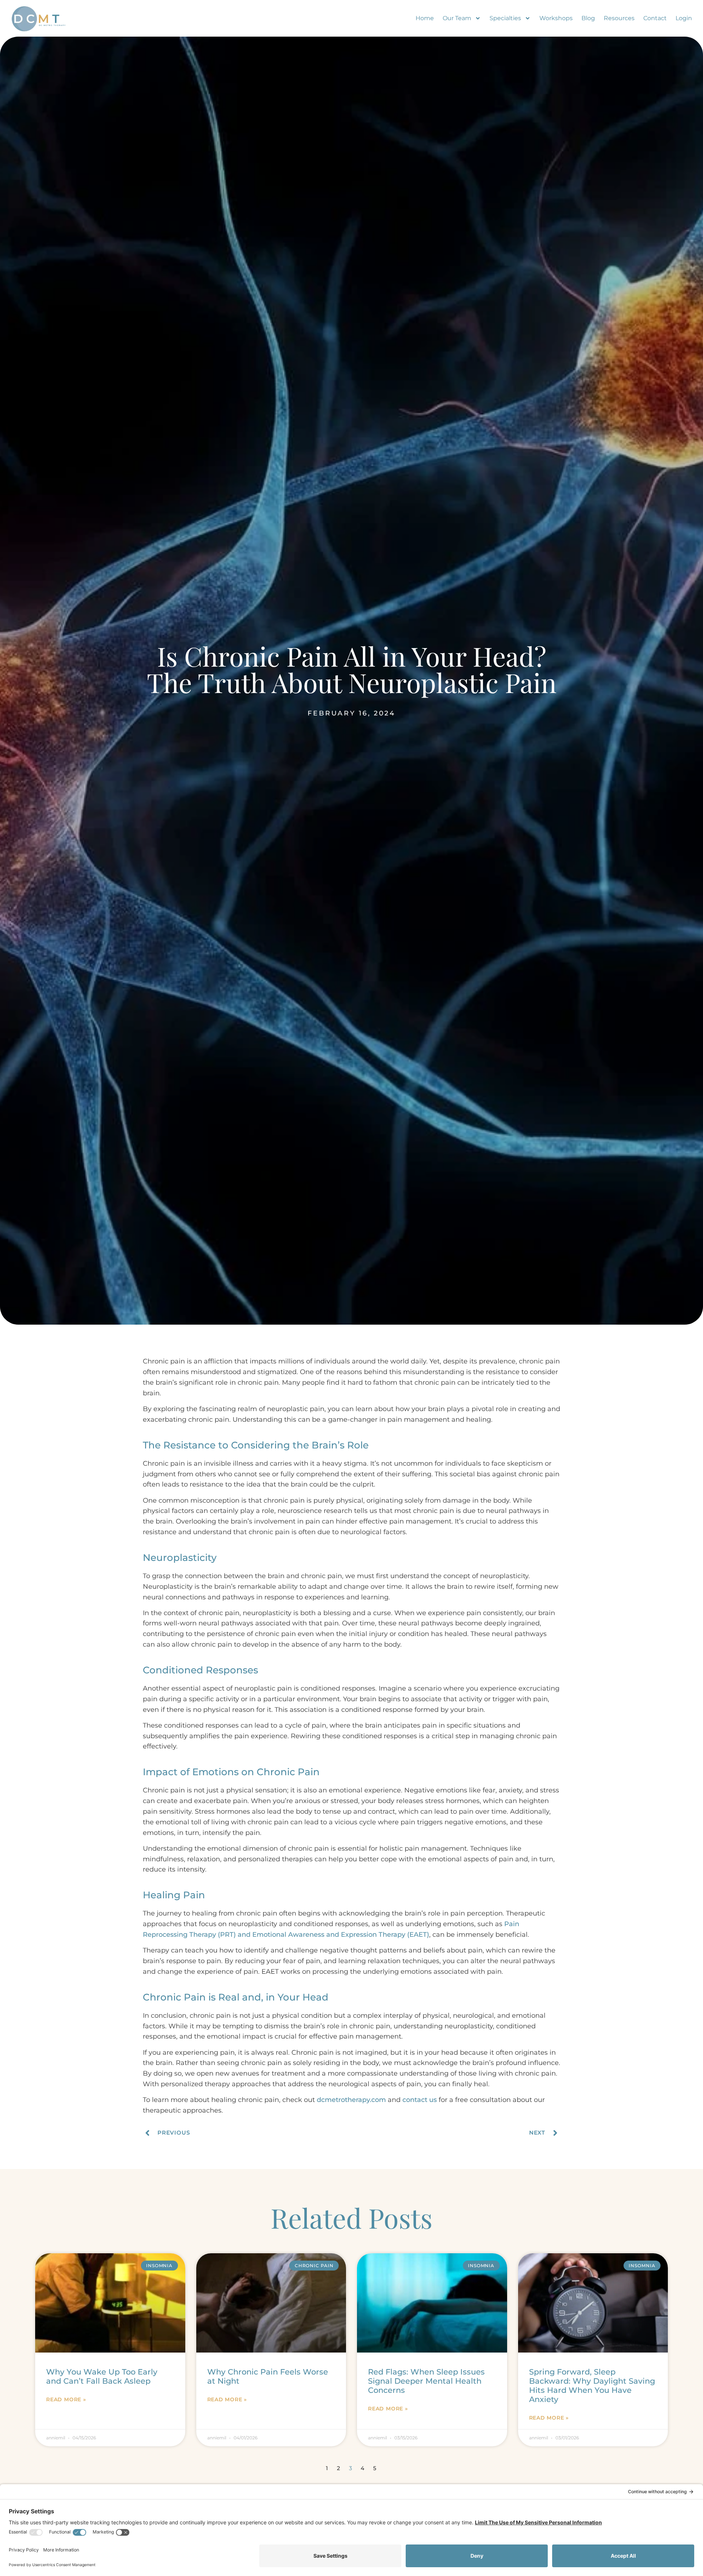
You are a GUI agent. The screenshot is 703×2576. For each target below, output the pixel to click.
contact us (420, 2100)
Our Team (457, 18)
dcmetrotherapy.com (351, 2100)
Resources (619, 18)
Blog (588, 18)
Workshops (556, 18)
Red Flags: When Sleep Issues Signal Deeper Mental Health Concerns (426, 2381)
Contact (655, 18)
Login (684, 18)
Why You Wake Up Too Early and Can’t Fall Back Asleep (102, 2376)
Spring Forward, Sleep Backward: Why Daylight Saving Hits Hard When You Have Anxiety (592, 2386)
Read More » (66, 2399)
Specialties (505, 18)
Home (425, 18)
